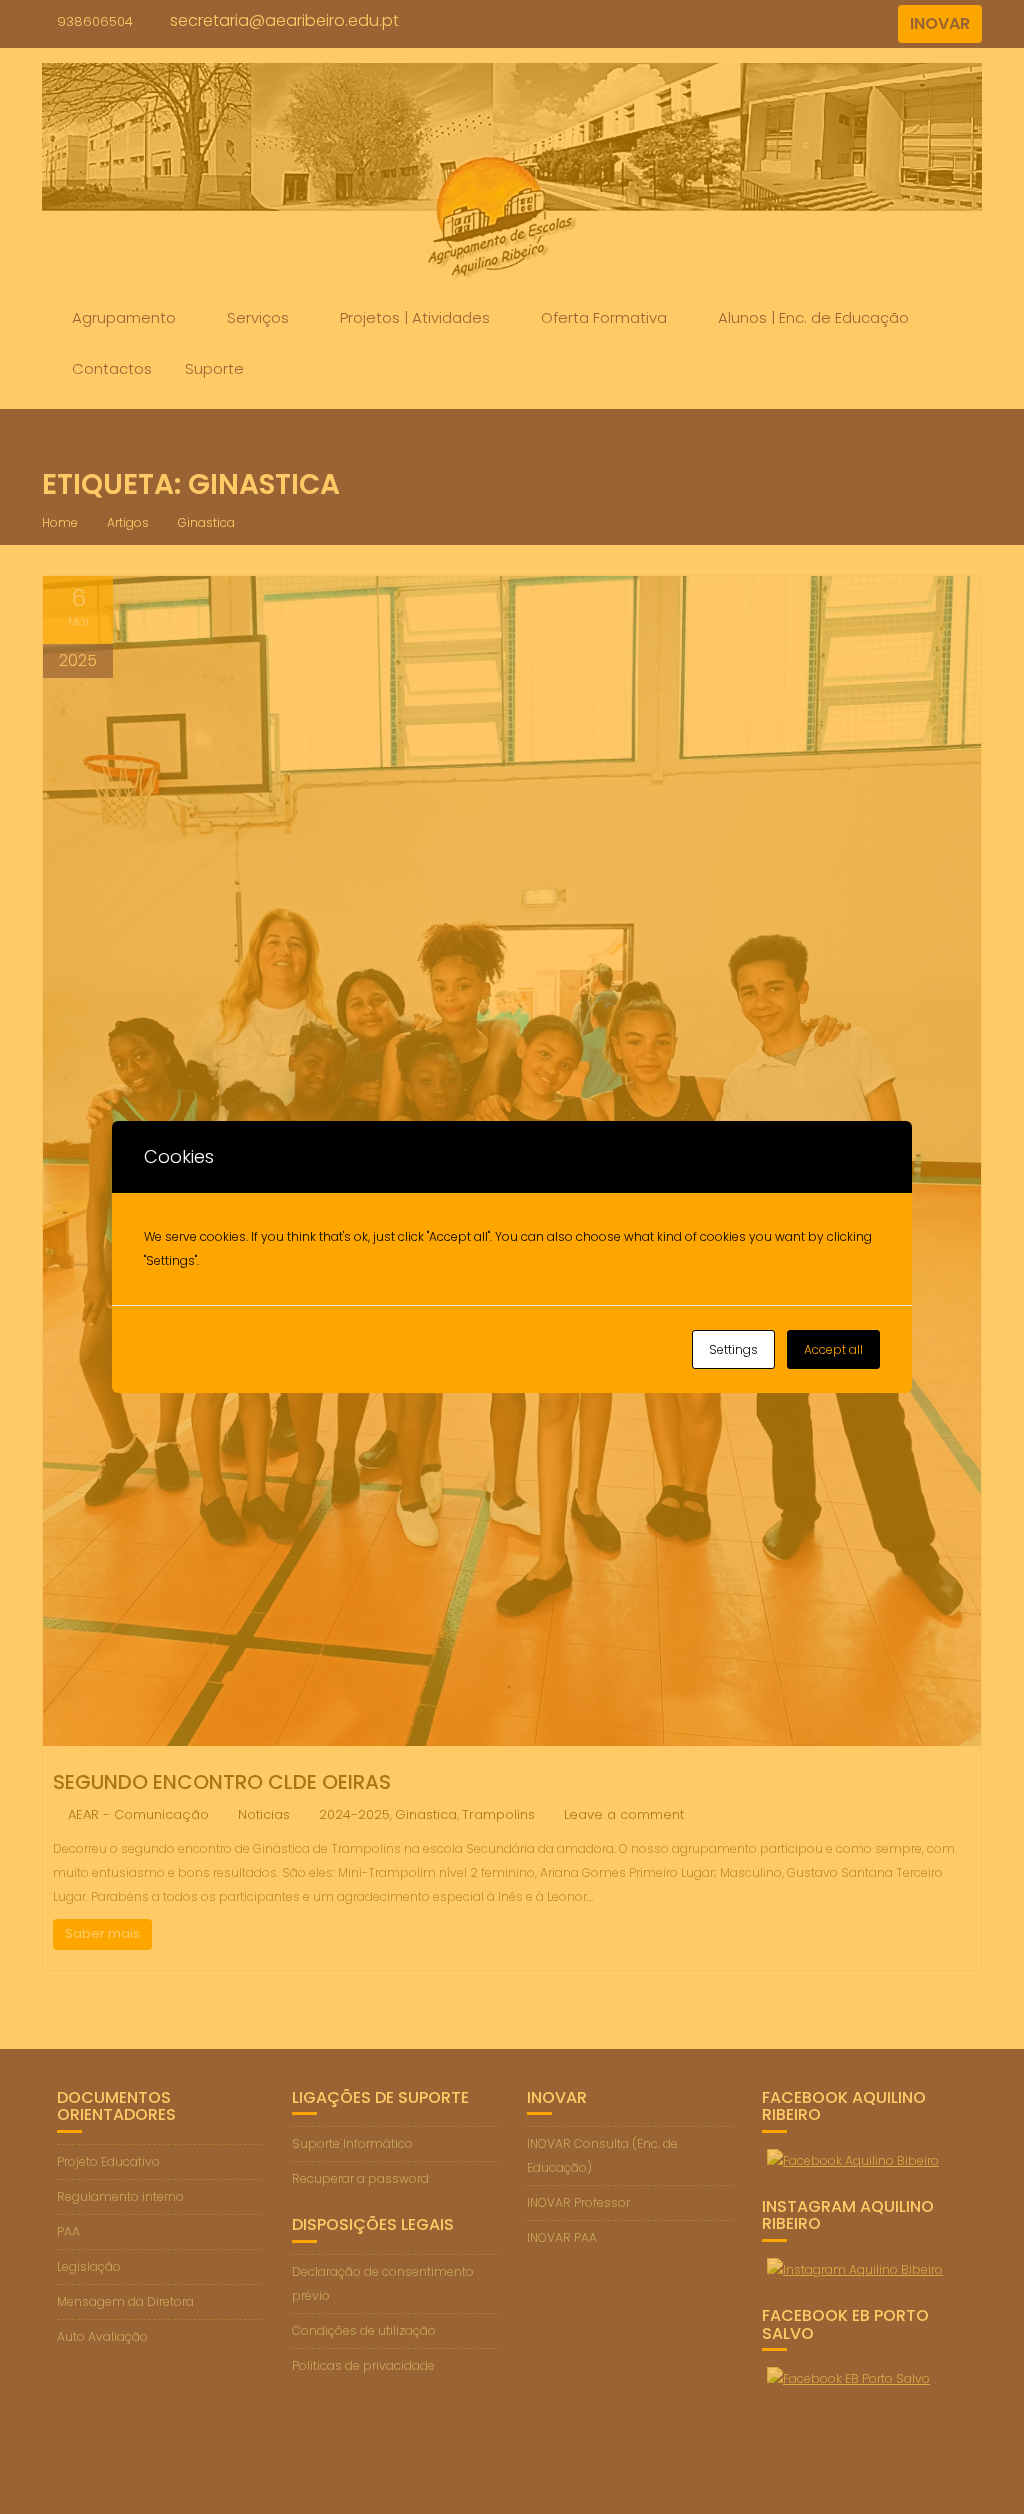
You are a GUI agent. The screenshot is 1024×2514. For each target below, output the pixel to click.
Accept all (833, 1349)
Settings (733, 1349)
